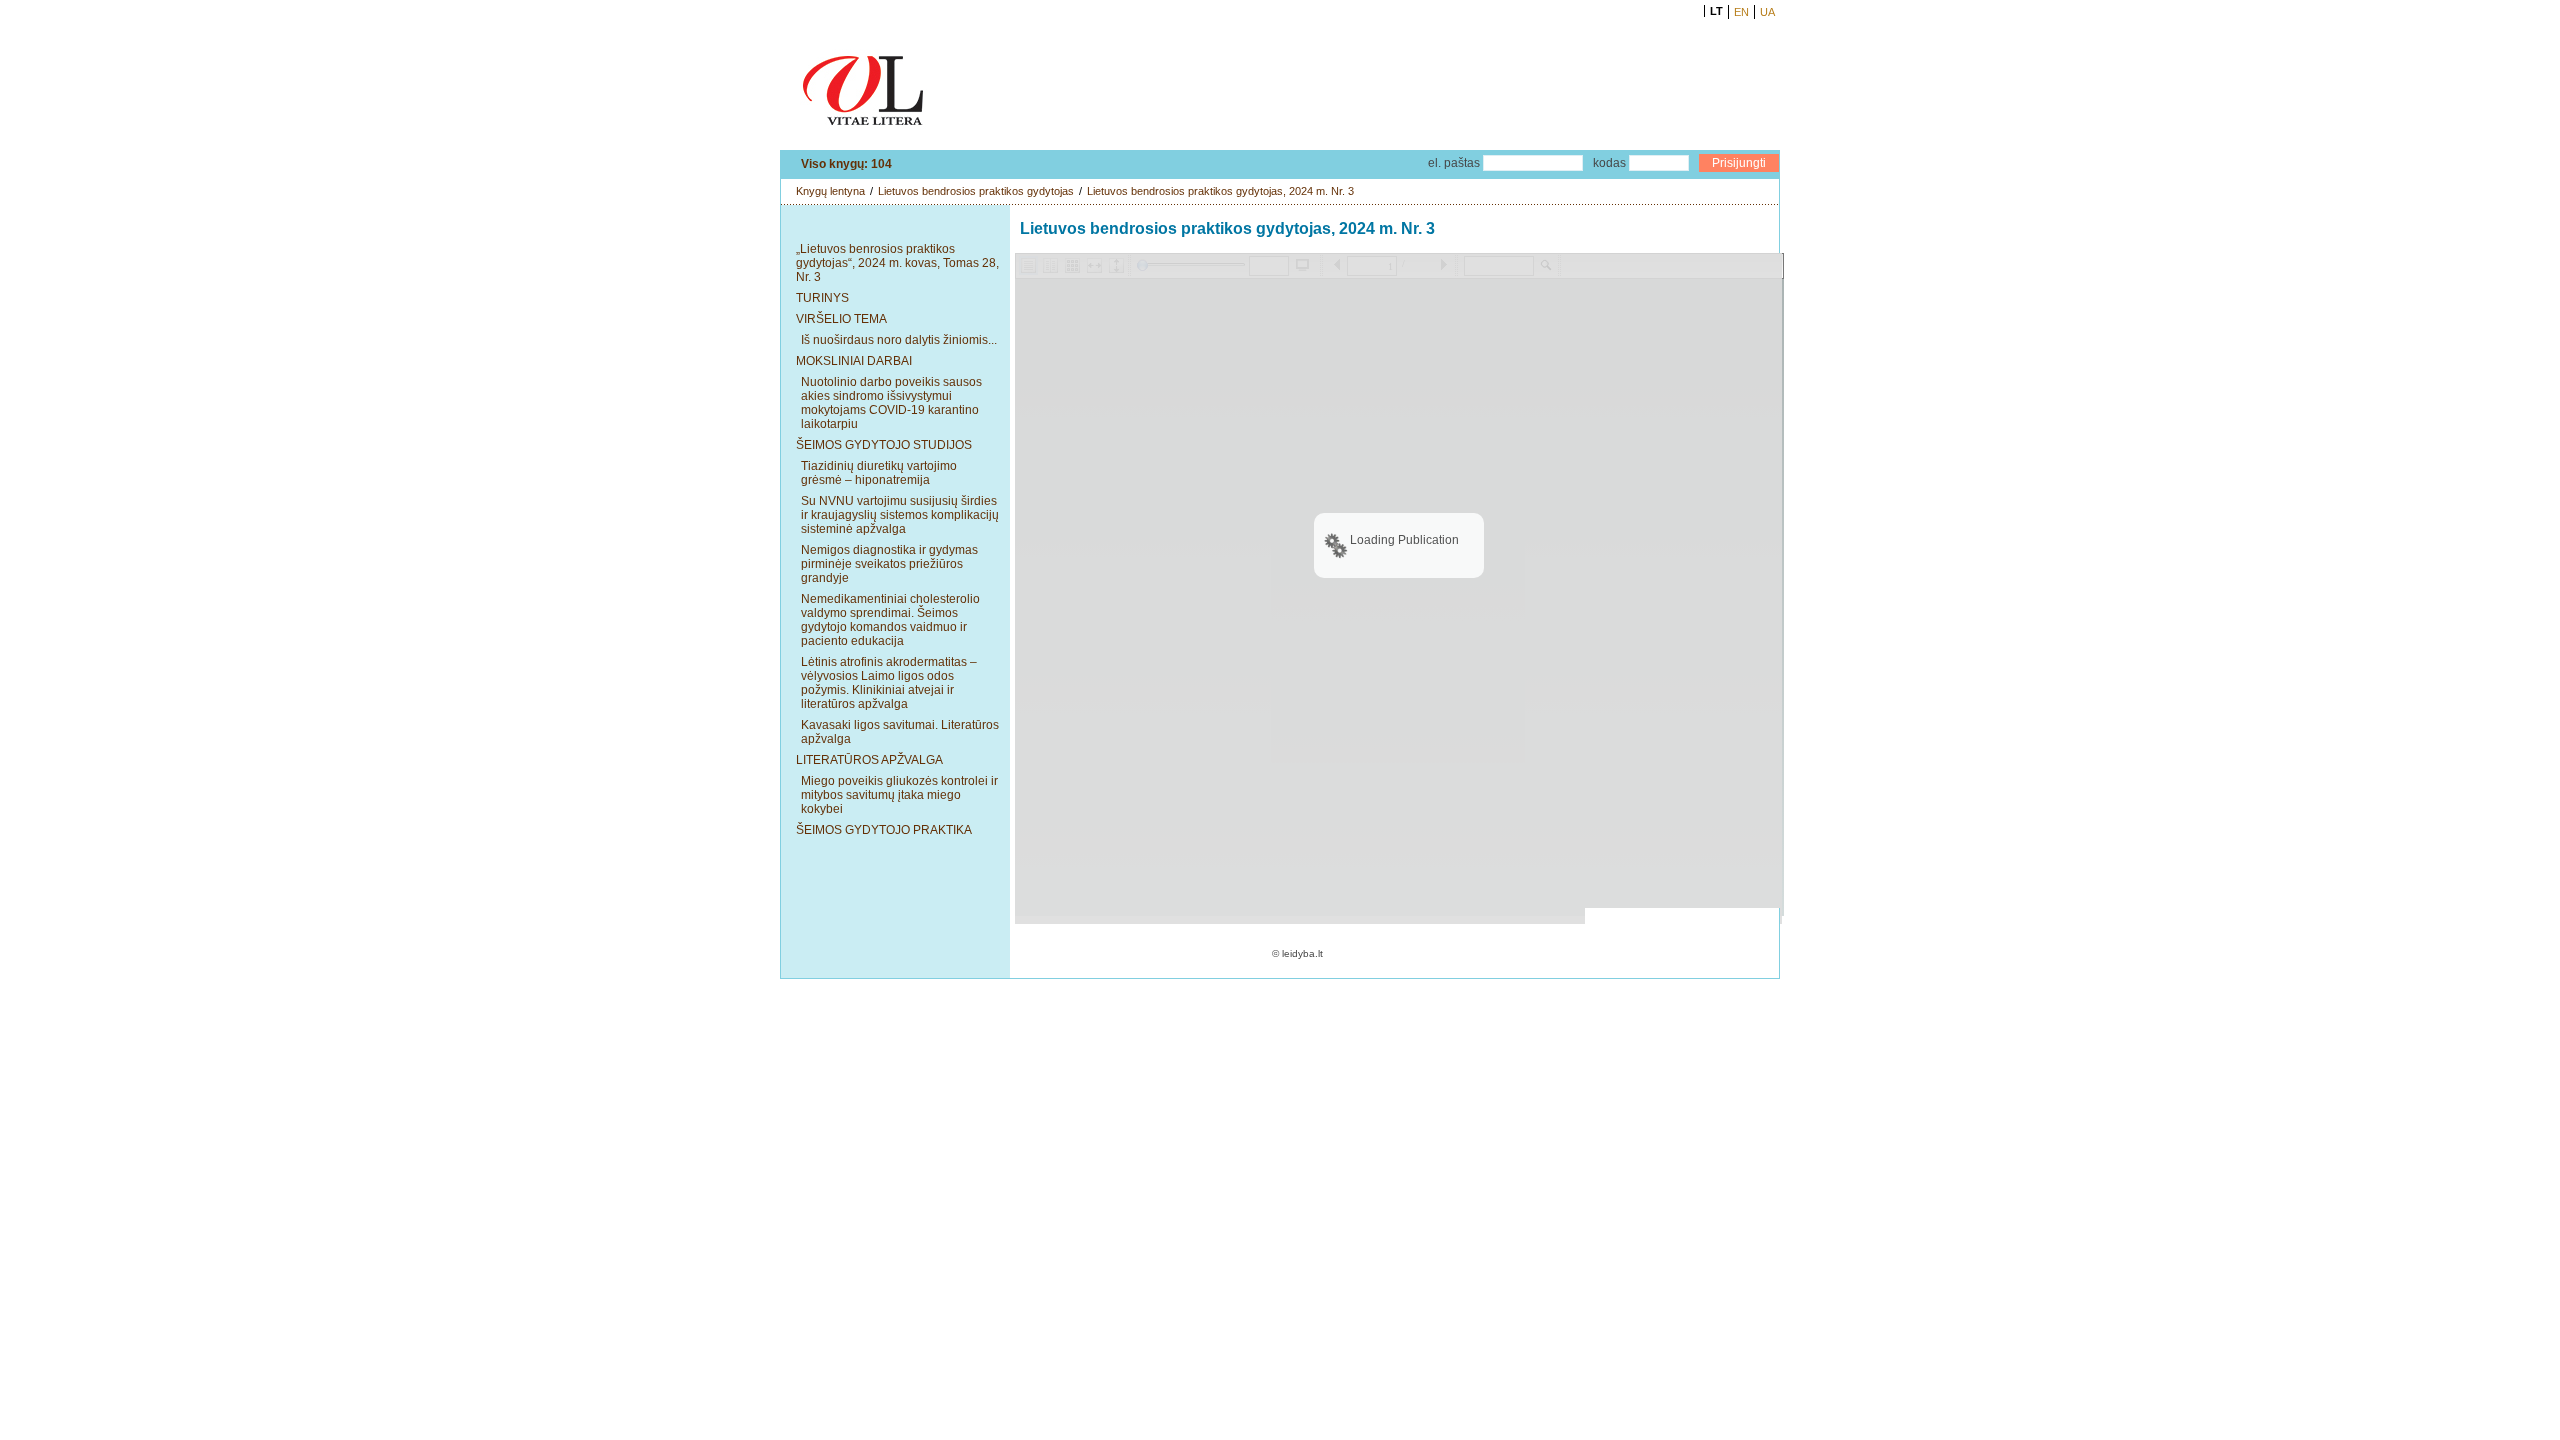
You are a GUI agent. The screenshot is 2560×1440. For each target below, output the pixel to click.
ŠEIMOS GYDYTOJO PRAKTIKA (884, 830)
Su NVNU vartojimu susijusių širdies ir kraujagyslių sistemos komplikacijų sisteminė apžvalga (900, 515)
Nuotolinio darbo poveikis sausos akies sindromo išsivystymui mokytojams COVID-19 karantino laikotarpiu (891, 403)
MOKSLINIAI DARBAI (854, 361)
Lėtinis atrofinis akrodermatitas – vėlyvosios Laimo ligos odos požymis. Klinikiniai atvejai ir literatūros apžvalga (889, 683)
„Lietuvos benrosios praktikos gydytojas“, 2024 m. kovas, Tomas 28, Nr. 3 (897, 263)
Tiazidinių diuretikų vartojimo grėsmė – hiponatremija (879, 473)
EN (1741, 12)
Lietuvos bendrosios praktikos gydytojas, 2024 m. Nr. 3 (1220, 191)
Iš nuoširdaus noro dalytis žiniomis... (899, 340)
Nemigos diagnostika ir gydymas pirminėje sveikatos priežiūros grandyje (889, 564)
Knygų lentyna (830, 191)
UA (1767, 12)
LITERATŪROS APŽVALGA (869, 760)
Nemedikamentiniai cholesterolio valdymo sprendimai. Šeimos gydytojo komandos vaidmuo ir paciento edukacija (890, 620)
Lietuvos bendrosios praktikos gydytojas (976, 191)
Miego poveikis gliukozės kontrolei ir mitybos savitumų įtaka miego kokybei (899, 795)
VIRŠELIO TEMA (841, 319)
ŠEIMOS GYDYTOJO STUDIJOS (884, 445)
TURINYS (822, 298)
